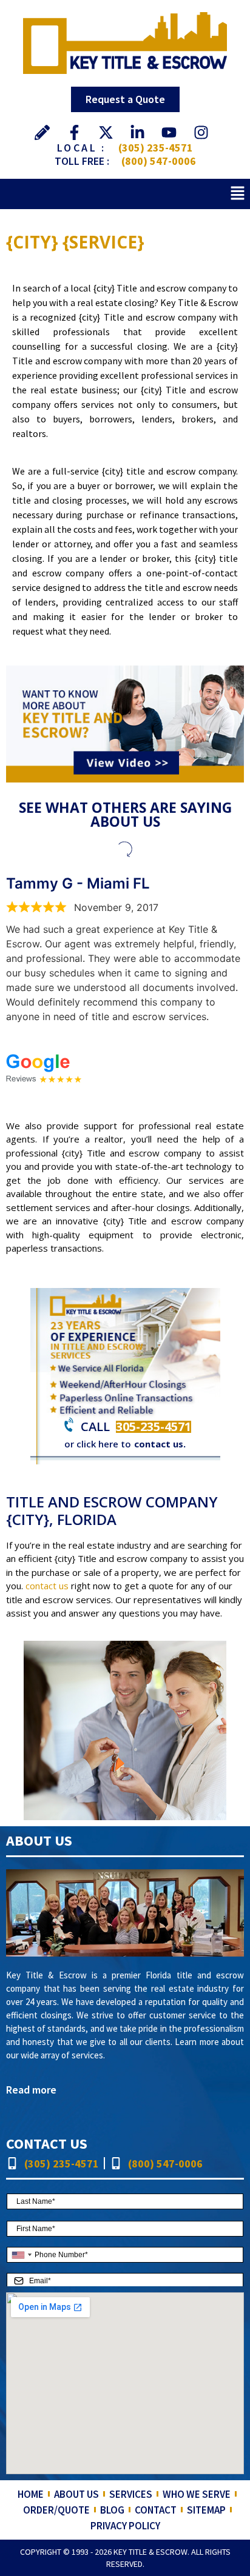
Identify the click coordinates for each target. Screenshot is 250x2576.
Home (31, 2494)
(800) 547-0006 (159, 161)
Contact (156, 2510)
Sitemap (206, 2510)
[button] (238, 194)
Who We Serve (197, 2494)
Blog (112, 2510)
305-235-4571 (154, 1426)
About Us (76, 2494)
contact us (47, 1586)
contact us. (160, 1444)
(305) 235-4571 (156, 148)
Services (131, 2494)
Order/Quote (56, 2510)
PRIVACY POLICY (125, 2526)
